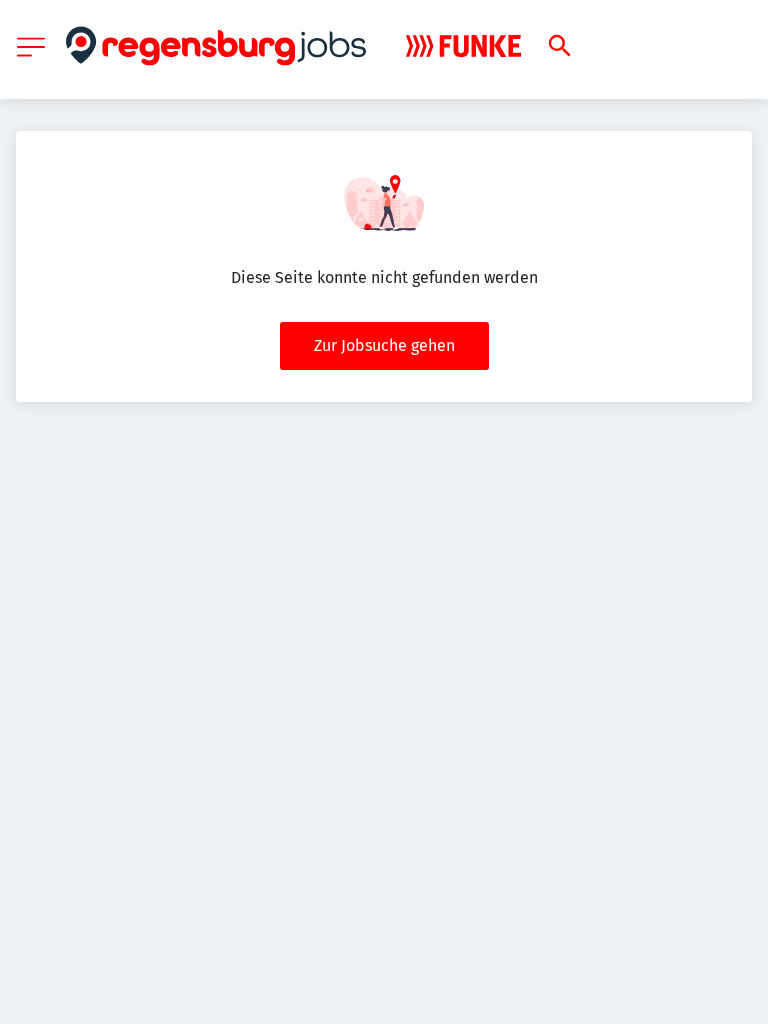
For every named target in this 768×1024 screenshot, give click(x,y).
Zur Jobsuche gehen (384, 345)
